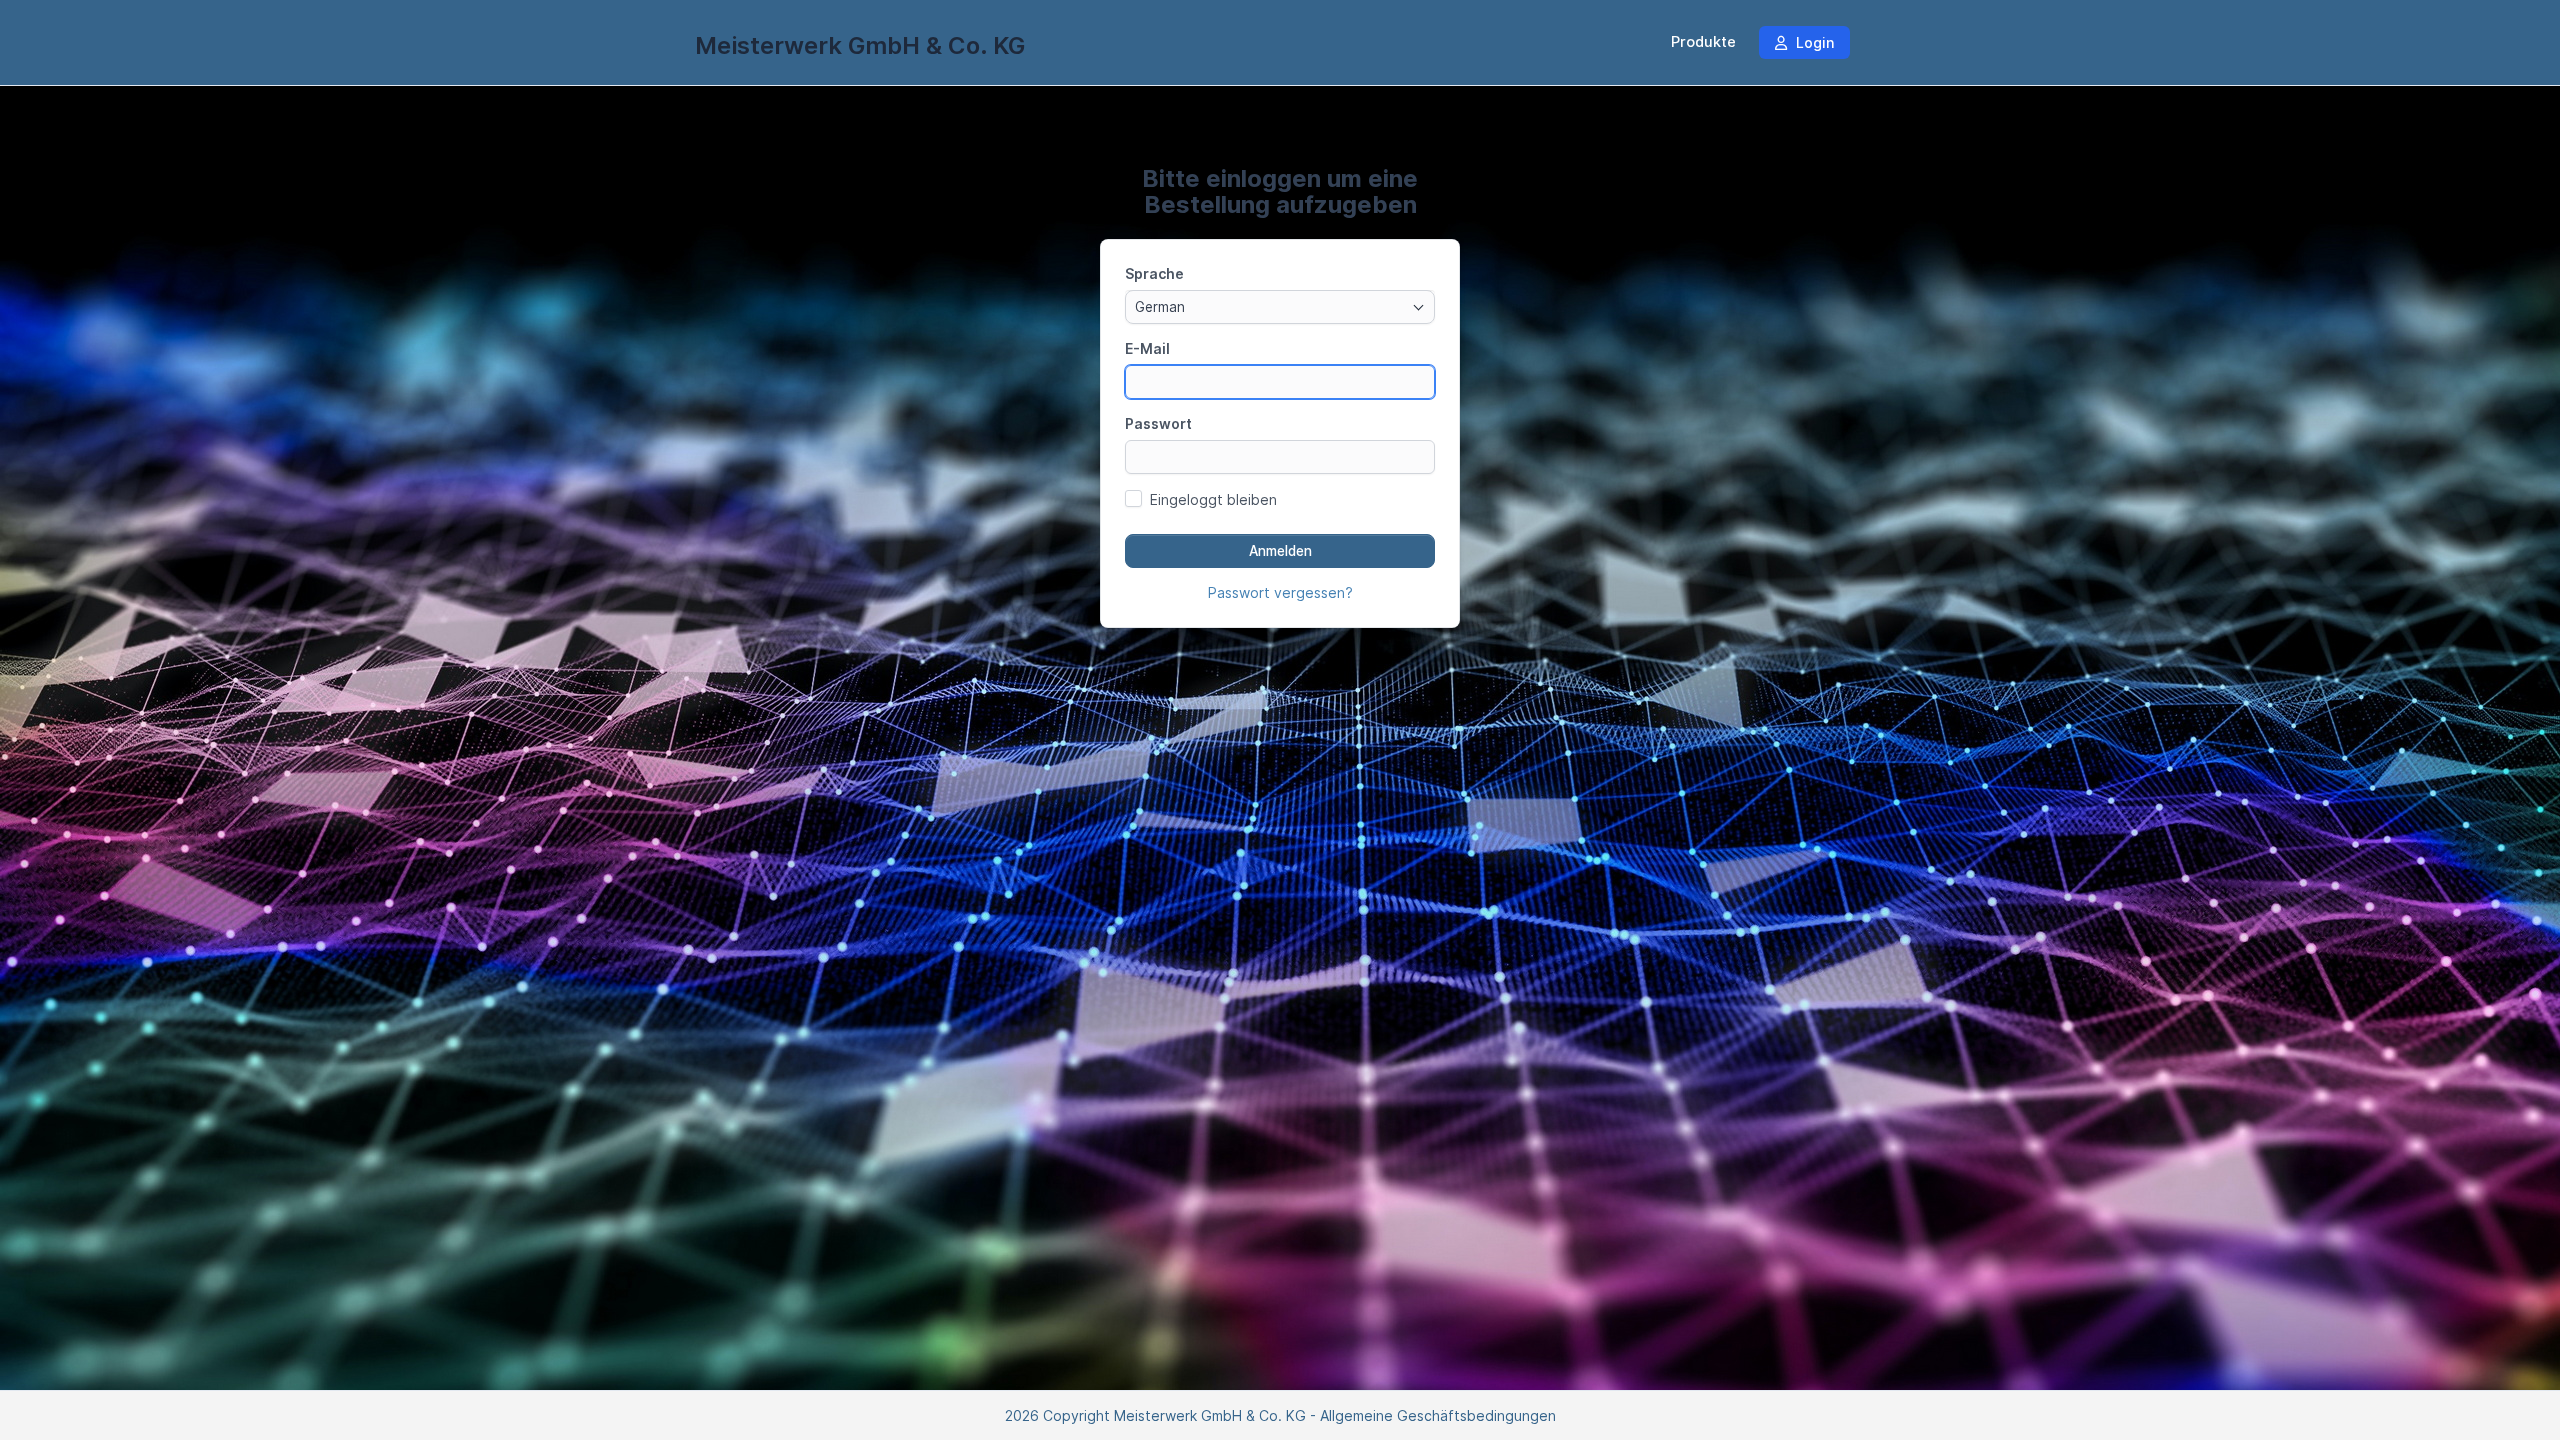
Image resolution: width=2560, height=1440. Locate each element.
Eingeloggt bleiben (1213, 499)
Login (1813, 42)
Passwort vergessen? (1280, 592)
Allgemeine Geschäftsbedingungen (1438, 1415)
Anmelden (1280, 551)
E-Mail (1147, 348)
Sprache (1154, 273)
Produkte (1703, 42)
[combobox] (1280, 307)
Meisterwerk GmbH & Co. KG (860, 45)
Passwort (1158, 423)
